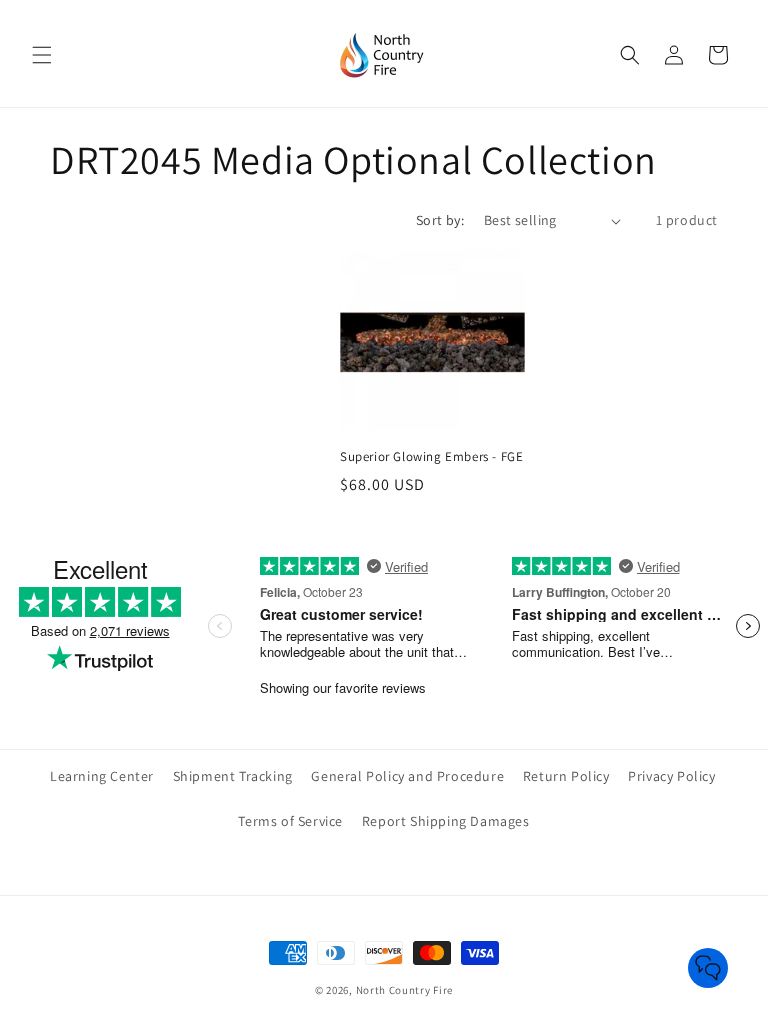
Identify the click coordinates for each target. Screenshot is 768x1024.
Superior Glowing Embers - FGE (431, 457)
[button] (42, 55)
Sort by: (440, 220)
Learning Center (102, 776)
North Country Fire (405, 990)
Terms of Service (290, 821)
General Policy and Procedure (407, 776)
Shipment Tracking (233, 776)
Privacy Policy (671, 776)
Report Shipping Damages (446, 821)
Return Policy (566, 776)
